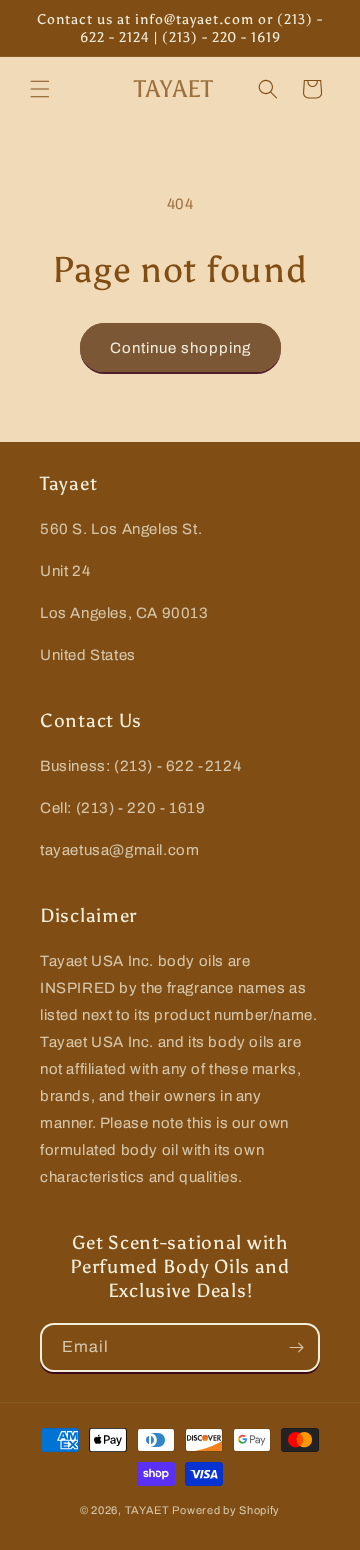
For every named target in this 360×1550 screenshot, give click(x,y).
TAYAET (147, 1510)
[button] (40, 89)
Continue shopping (180, 348)
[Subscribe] (296, 1347)
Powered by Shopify (226, 1510)
